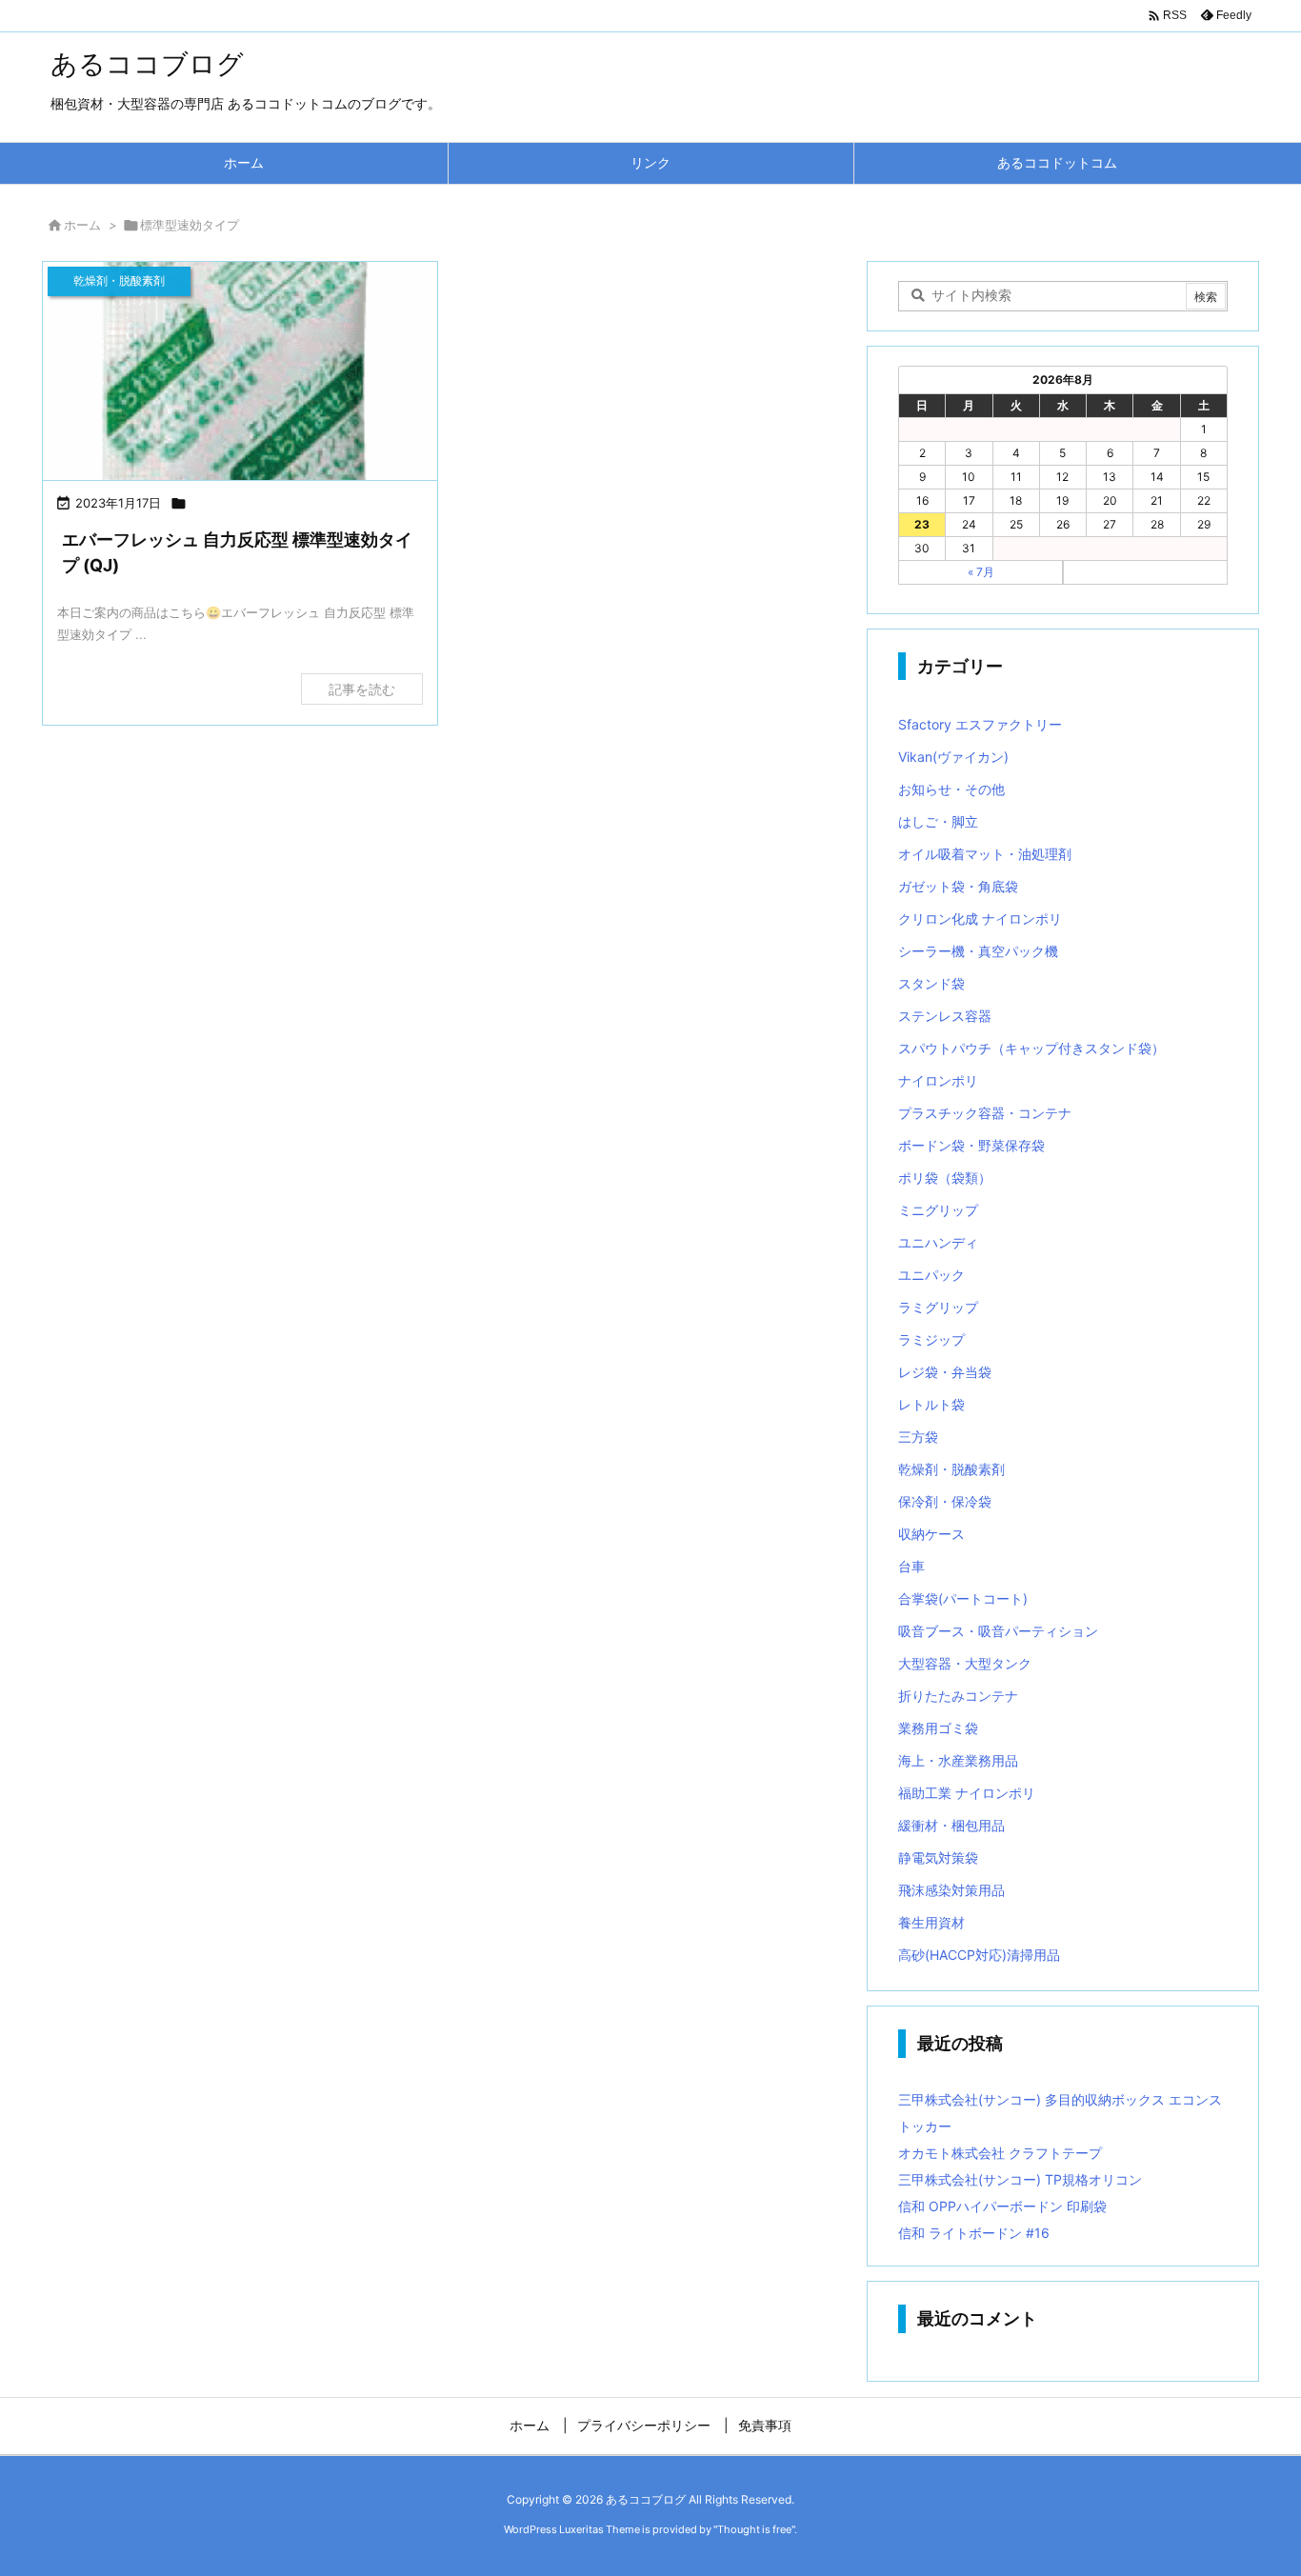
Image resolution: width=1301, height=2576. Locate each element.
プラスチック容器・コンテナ (985, 1113)
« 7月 (981, 572)
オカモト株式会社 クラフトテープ (1000, 2153)
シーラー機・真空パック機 (978, 951)
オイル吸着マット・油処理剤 (985, 854)
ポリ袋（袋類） (945, 1178)
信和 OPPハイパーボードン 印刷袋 (1002, 2206)
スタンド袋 (931, 983)
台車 (911, 1566)
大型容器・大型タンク (965, 1663)
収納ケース (931, 1534)
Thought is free (754, 2529)
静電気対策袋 (938, 1857)
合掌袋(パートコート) (963, 1598)
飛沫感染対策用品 (951, 1890)
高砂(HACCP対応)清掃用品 (979, 1955)
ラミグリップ (938, 1307)
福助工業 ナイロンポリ (967, 1793)
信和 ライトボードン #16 (974, 2233)
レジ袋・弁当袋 (945, 1372)
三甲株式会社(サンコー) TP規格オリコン (1020, 2179)
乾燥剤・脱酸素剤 (951, 1469)
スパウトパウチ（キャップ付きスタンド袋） (1031, 1048)
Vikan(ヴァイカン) (953, 757)
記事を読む (362, 689)
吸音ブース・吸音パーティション (998, 1631)
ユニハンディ (938, 1242)
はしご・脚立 (938, 821)
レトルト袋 (931, 1404)
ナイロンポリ (938, 1080)
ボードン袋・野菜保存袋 (971, 1145)
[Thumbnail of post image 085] (240, 396)
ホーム (82, 225)
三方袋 (918, 1437)
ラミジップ (931, 1339)
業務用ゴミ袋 (938, 1728)
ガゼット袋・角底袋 (958, 886)
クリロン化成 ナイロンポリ (980, 919)
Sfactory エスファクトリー (980, 724)
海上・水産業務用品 (958, 1760)
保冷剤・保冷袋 (945, 1501)
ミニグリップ (938, 1210)
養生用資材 (931, 1922)
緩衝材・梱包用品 (951, 1825)
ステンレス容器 (945, 1016)
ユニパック (931, 1275)
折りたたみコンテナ (958, 1696)
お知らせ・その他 (951, 789)
